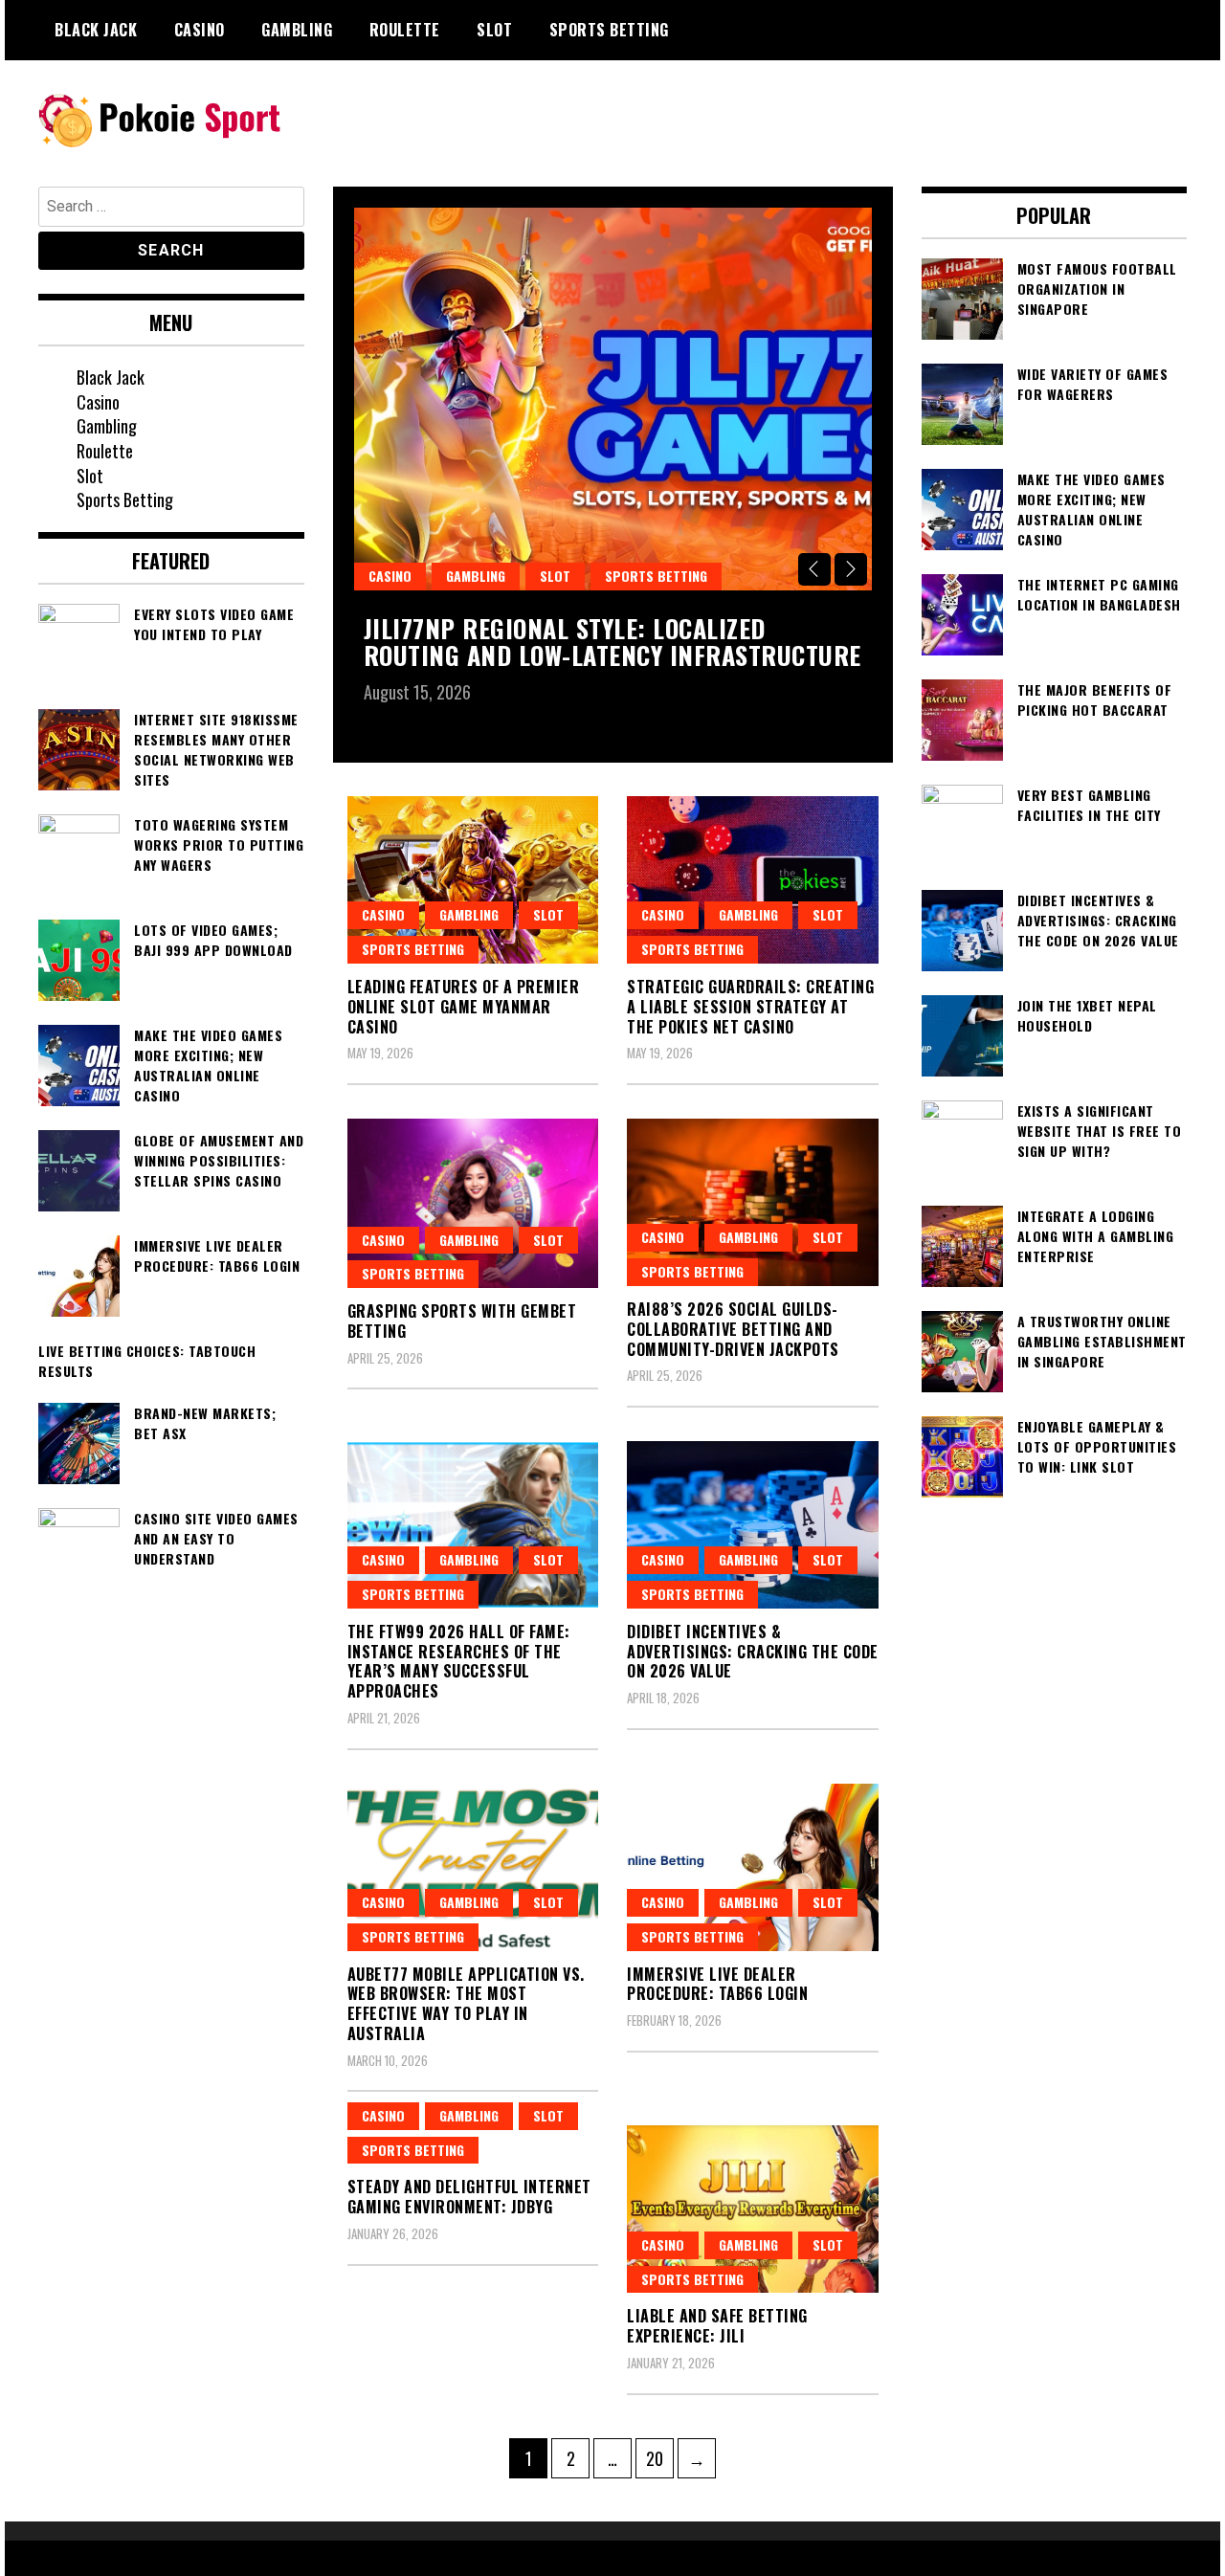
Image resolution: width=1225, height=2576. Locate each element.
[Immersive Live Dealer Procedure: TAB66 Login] (753, 1867)
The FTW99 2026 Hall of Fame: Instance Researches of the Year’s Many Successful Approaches (459, 1661)
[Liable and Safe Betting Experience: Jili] (753, 2209)
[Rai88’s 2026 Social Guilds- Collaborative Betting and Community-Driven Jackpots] (753, 1202)
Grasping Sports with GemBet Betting (462, 1321)
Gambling (297, 30)
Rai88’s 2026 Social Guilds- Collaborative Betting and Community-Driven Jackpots (733, 1329)
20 (659, 2458)
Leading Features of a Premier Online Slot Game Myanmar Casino (464, 1007)
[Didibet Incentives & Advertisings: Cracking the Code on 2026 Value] (753, 1525)
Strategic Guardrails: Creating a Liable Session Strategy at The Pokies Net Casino (750, 1007)
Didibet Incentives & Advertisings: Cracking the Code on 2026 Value (753, 1652)
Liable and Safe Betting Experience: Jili (717, 2326)
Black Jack (96, 30)
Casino (200, 30)
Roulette (405, 30)
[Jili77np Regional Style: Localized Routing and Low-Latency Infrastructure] (613, 399)
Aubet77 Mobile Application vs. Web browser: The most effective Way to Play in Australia (466, 2004)
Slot (494, 30)
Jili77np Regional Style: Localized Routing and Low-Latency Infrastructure (612, 642)
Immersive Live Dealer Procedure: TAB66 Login (717, 1984)
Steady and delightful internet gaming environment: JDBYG (469, 2197)
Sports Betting (609, 30)
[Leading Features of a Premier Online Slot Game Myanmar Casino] (473, 880)
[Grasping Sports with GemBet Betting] (473, 1203)
